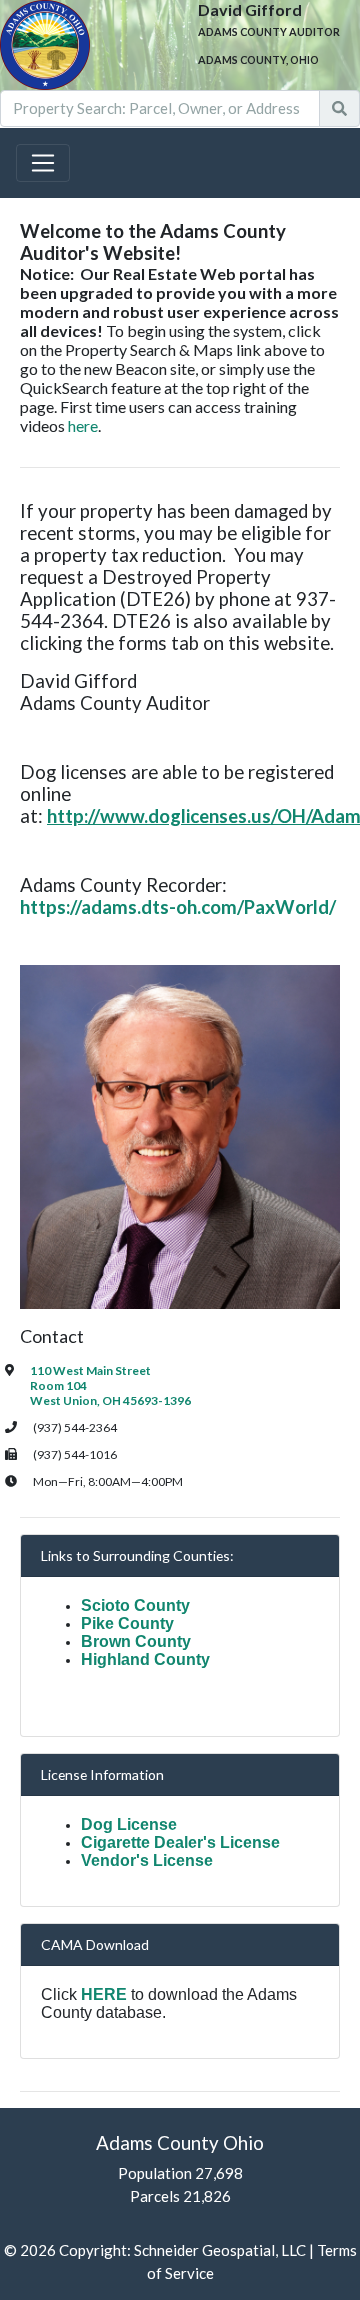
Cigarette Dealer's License (180, 1842)
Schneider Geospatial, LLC (220, 2250)
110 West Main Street (90, 1370)
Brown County (136, 1641)
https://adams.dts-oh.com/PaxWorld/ (178, 907)
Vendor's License (147, 1860)
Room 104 (58, 1385)
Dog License (129, 1824)
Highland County (145, 1659)
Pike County (127, 1623)
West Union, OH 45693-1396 (110, 1400)
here (83, 425)
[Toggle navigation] (43, 163)
